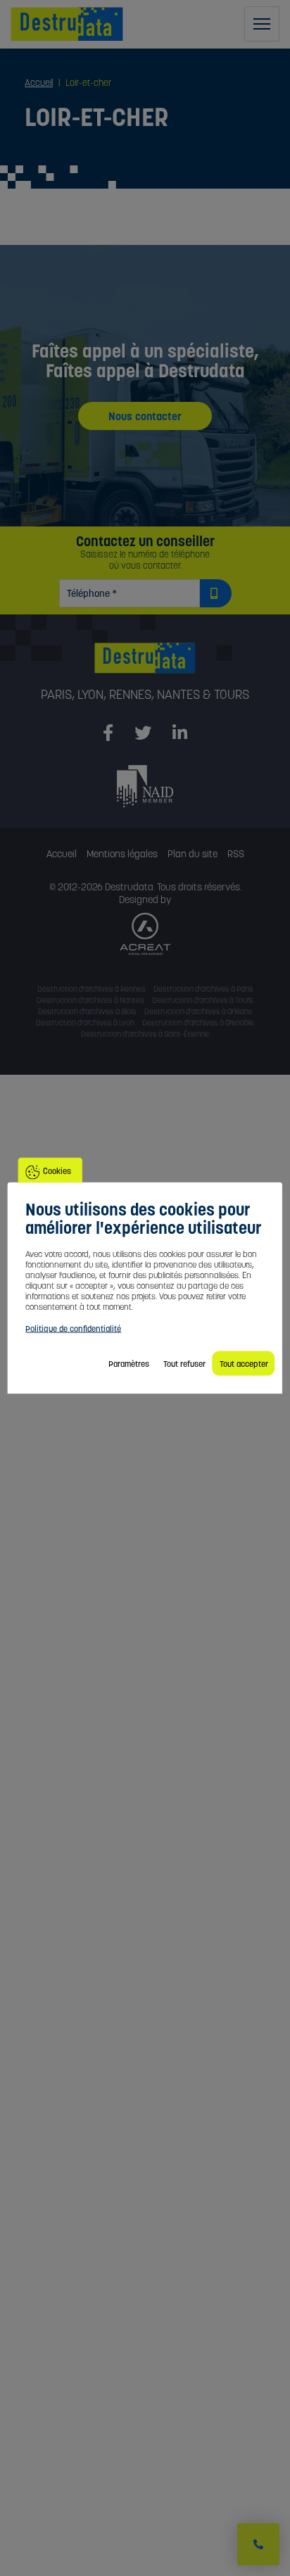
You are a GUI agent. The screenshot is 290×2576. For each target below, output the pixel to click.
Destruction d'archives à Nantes (90, 1000)
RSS (236, 854)
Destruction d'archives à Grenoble (198, 1023)
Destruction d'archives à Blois (87, 1011)
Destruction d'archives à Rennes (92, 989)
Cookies (57, 1171)
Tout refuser (184, 1364)
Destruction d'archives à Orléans (198, 1011)
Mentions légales (122, 854)
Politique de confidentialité (73, 1328)
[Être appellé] (258, 2544)
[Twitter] (143, 733)
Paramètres (129, 1364)
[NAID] (145, 785)
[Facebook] (108, 733)
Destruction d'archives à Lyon (85, 1023)
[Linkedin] (180, 733)
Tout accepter (244, 1364)
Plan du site (193, 854)
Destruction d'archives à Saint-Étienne (145, 1034)
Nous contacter (145, 416)
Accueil (62, 854)
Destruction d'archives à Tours (203, 1000)
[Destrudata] (145, 665)
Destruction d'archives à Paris (203, 989)
